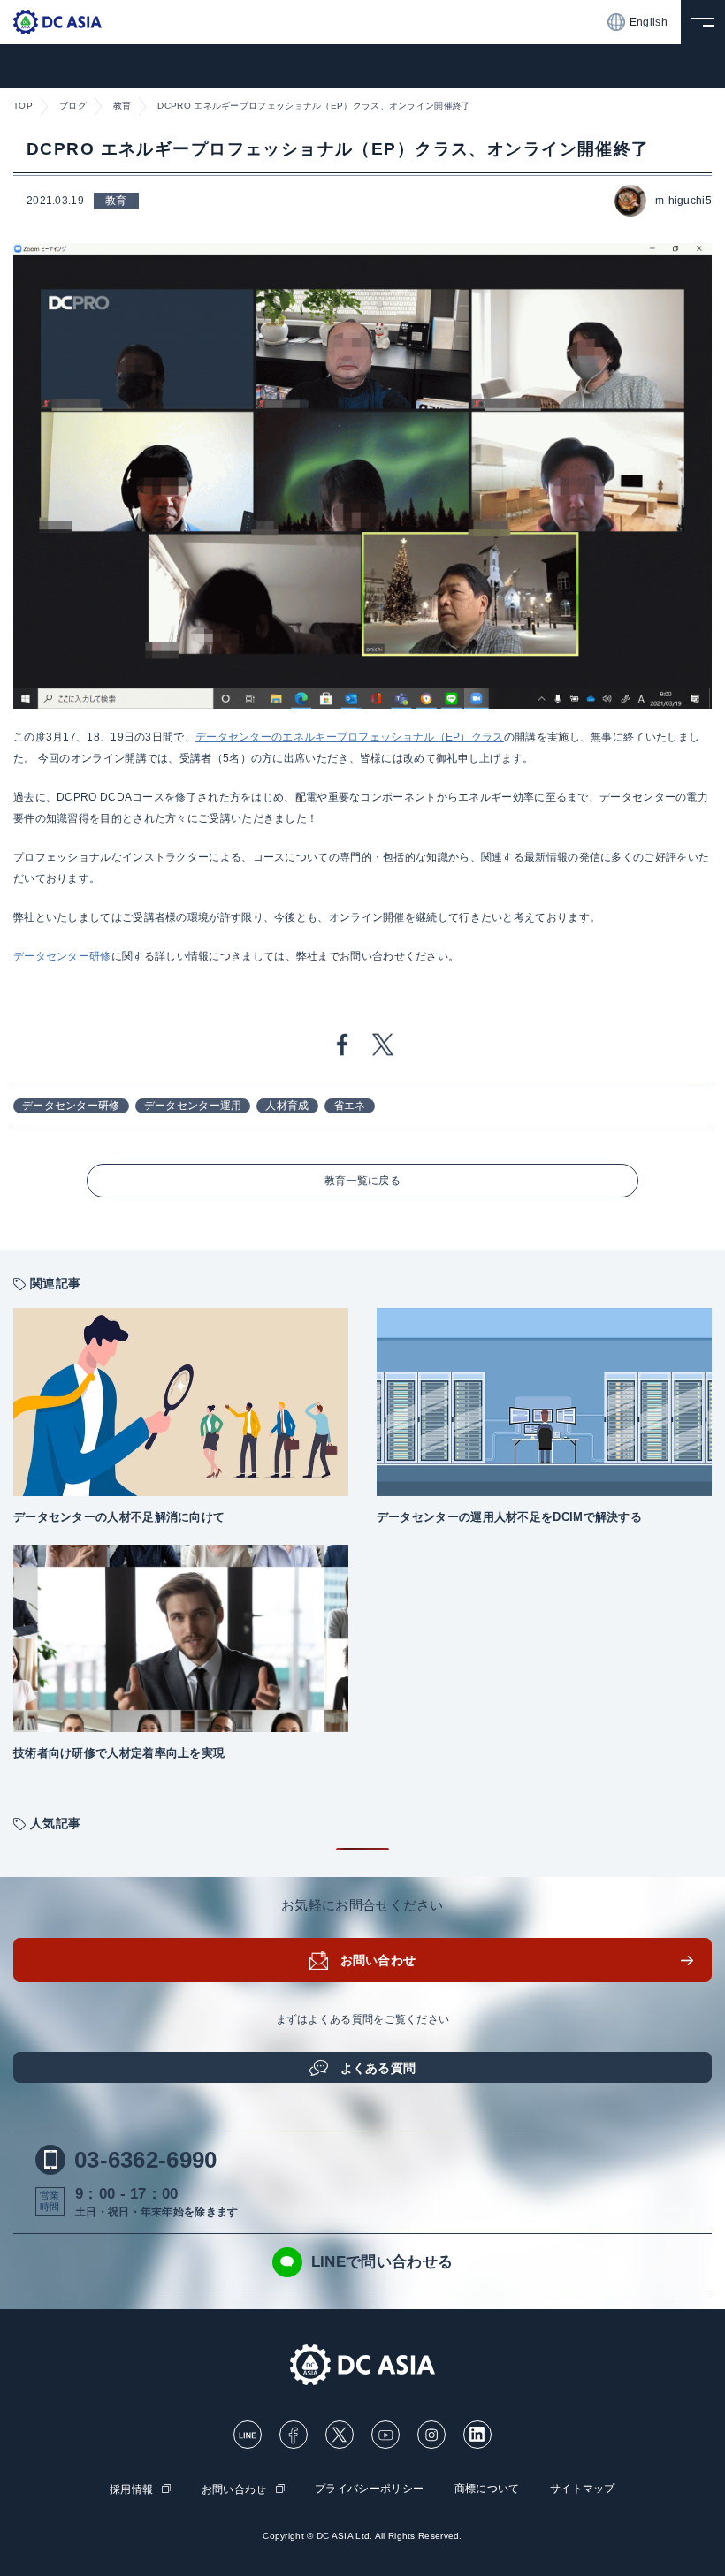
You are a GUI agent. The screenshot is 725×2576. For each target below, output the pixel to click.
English (649, 22)
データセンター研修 (71, 1106)
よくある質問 (378, 2068)
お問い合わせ (378, 1960)
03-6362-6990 (146, 2160)
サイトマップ (583, 2489)
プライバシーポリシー (369, 2489)
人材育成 (287, 1106)
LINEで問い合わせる (382, 2262)
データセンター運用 (193, 1106)
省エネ (350, 1106)
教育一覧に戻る (362, 1181)
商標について (487, 2489)
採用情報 (131, 2489)
